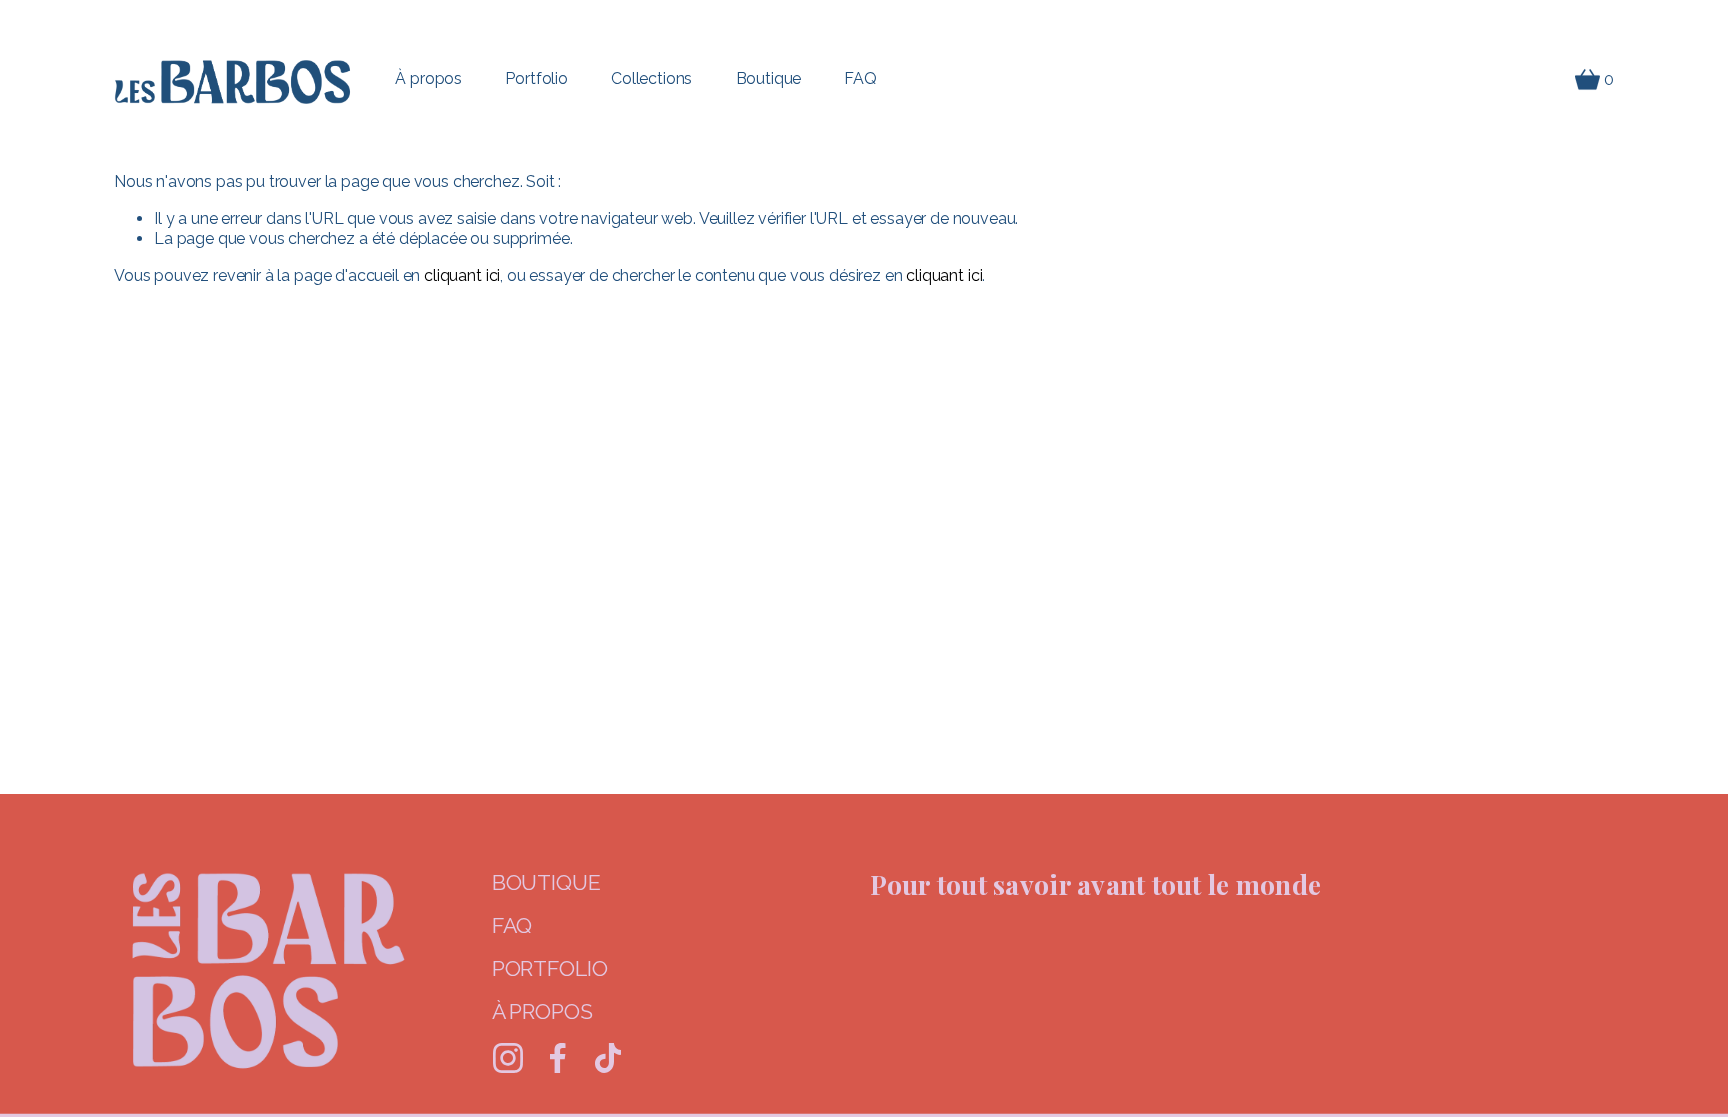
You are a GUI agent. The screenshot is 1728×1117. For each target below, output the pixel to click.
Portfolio (536, 78)
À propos (428, 78)
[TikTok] (608, 1058)
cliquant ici (462, 275)
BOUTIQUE (546, 882)
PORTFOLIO (550, 968)
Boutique (769, 78)
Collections (651, 78)
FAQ (860, 78)
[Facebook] (558, 1058)
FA (504, 925)
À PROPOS (542, 1011)
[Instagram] (508, 1058)
